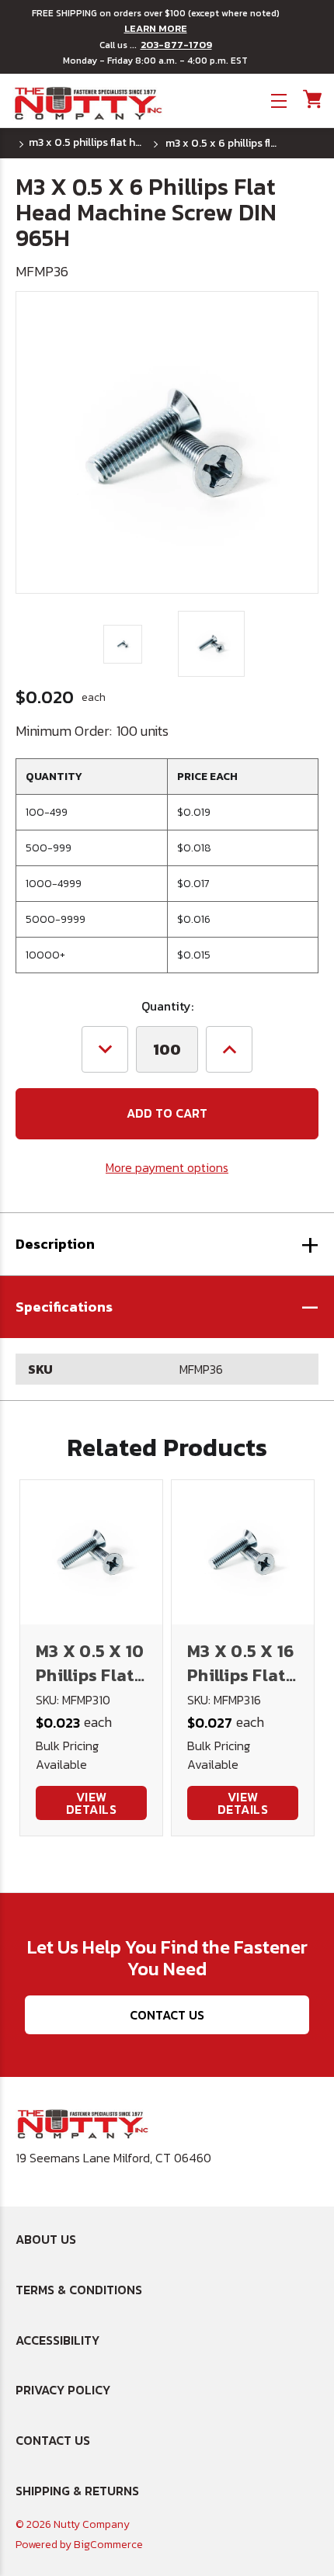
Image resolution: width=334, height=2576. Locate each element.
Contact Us (167, 2015)
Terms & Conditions (79, 2290)
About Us (46, 2239)
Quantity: (167, 1006)
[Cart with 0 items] (311, 99)
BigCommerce (108, 2545)
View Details (92, 1803)
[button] (167, 1307)
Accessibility (57, 2340)
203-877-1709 (176, 45)
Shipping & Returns (77, 2491)
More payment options (167, 1167)
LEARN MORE (156, 29)
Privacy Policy (63, 2390)
